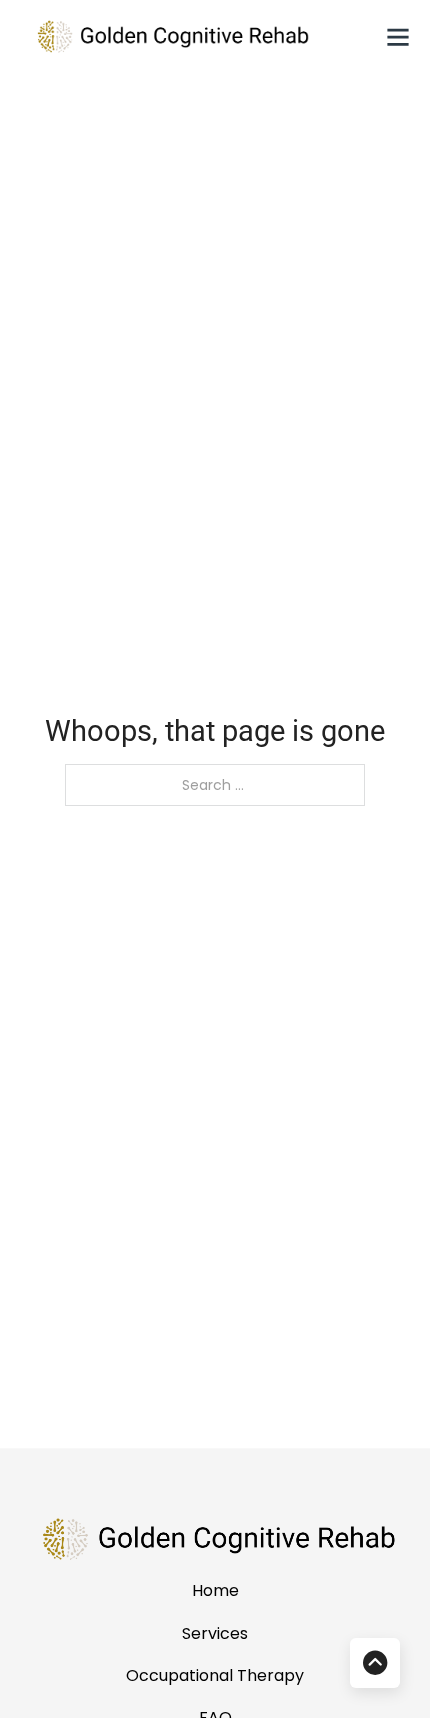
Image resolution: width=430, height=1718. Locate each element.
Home (215, 1590)
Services (215, 1633)
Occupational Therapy (215, 1675)
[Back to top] (375, 1663)
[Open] (398, 37)
